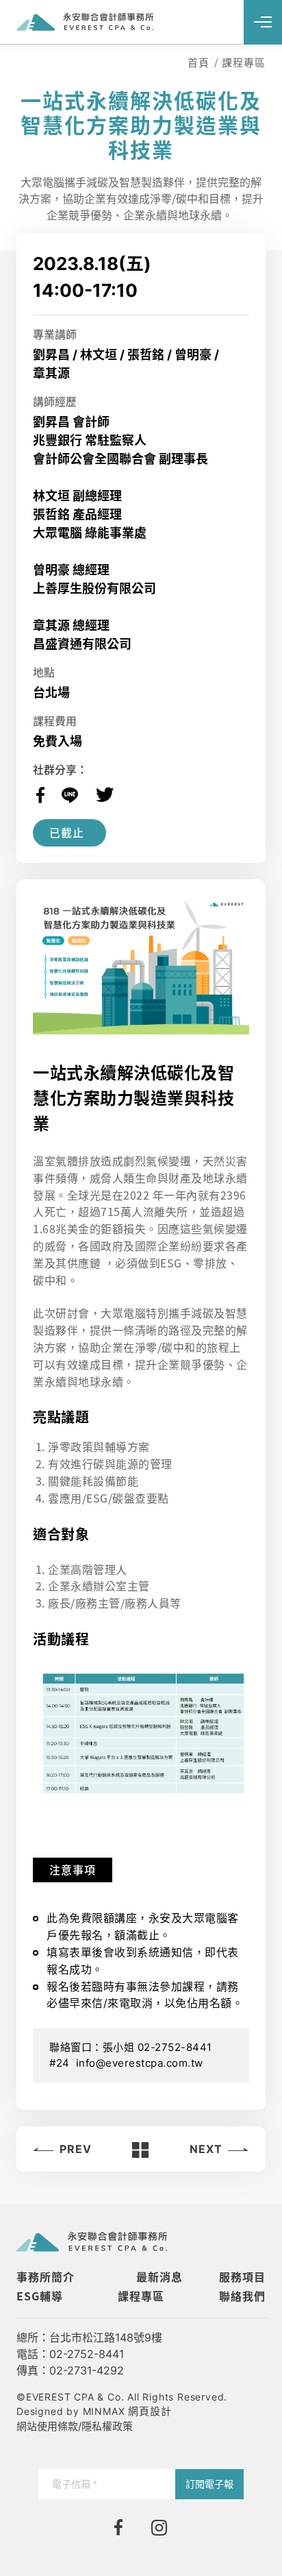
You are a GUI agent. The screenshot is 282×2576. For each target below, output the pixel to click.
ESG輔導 (40, 2296)
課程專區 (141, 2296)
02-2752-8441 (87, 2354)
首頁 (198, 62)
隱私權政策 (107, 2426)
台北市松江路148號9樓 (106, 2337)
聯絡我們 (242, 2296)
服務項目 (242, 2276)
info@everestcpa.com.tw (140, 2063)
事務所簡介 (46, 2276)
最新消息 (159, 2276)
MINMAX (127, 2411)
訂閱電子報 (209, 2484)
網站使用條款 (47, 2426)
